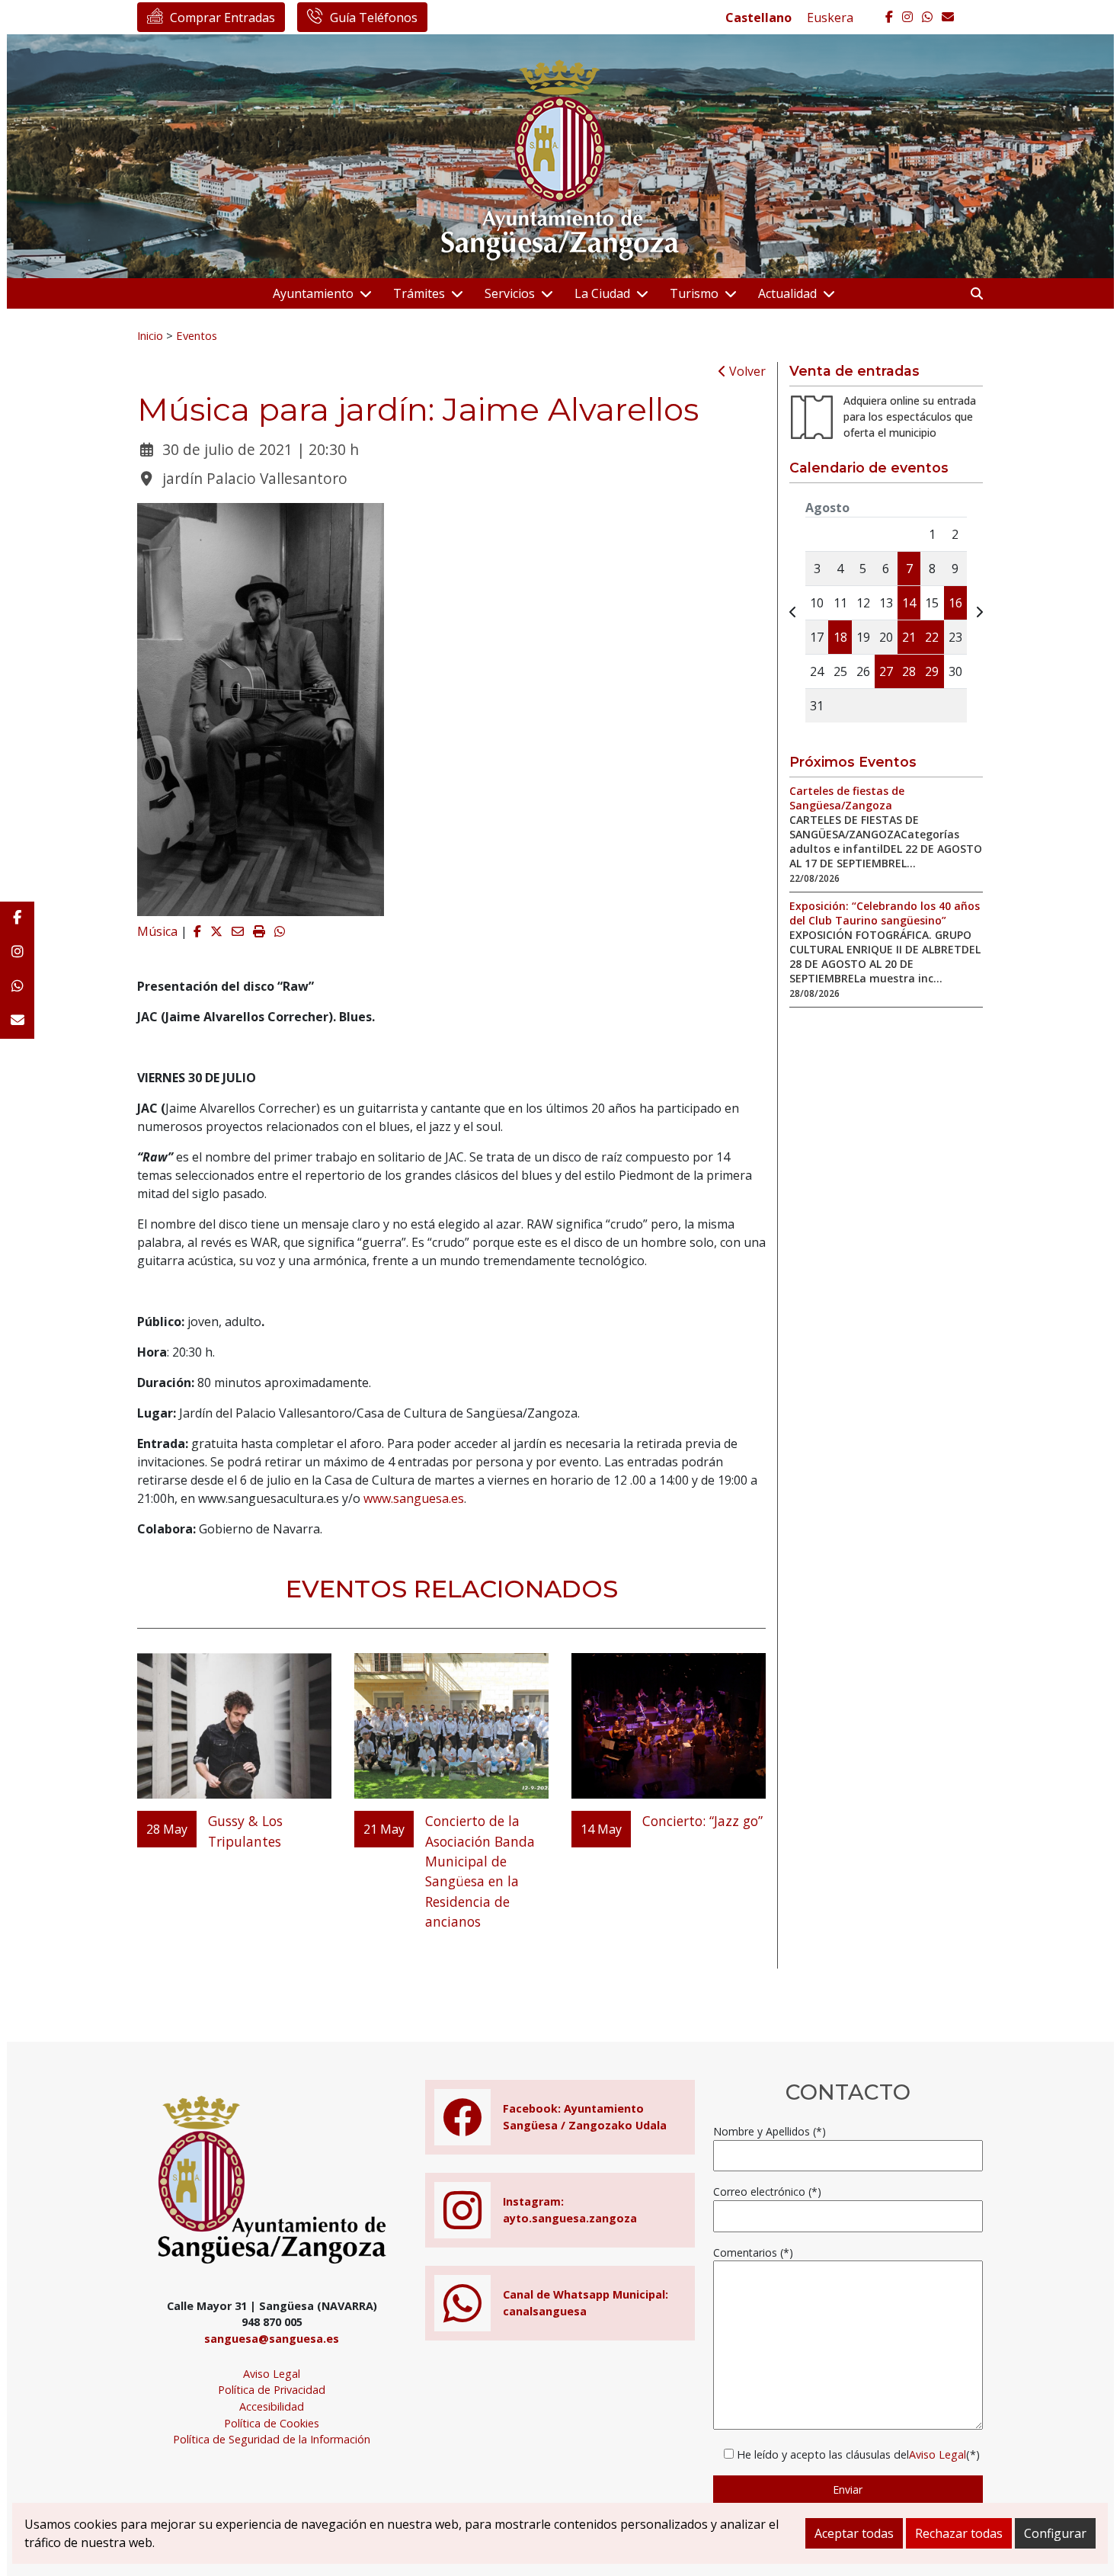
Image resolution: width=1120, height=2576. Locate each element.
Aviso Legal (272, 2374)
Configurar (1055, 2533)
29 (932, 671)
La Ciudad (602, 293)
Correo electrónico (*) (767, 2192)
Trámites (419, 293)
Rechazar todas (959, 2533)
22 (932, 637)
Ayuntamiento (313, 293)
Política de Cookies (272, 2423)
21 (909, 637)
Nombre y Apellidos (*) (770, 2131)
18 (840, 637)
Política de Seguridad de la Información (272, 2439)
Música (157, 931)
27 (886, 671)
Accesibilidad (272, 2406)
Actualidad (787, 293)
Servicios (510, 293)
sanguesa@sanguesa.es (272, 2339)
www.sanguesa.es (414, 1498)
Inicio (150, 335)
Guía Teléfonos (374, 18)
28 (909, 671)
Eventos (197, 335)
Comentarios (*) (753, 2252)
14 (909, 603)
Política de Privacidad (272, 2390)
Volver (746, 371)
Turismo (694, 293)
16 (955, 603)
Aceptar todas (854, 2533)
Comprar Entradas (222, 18)
